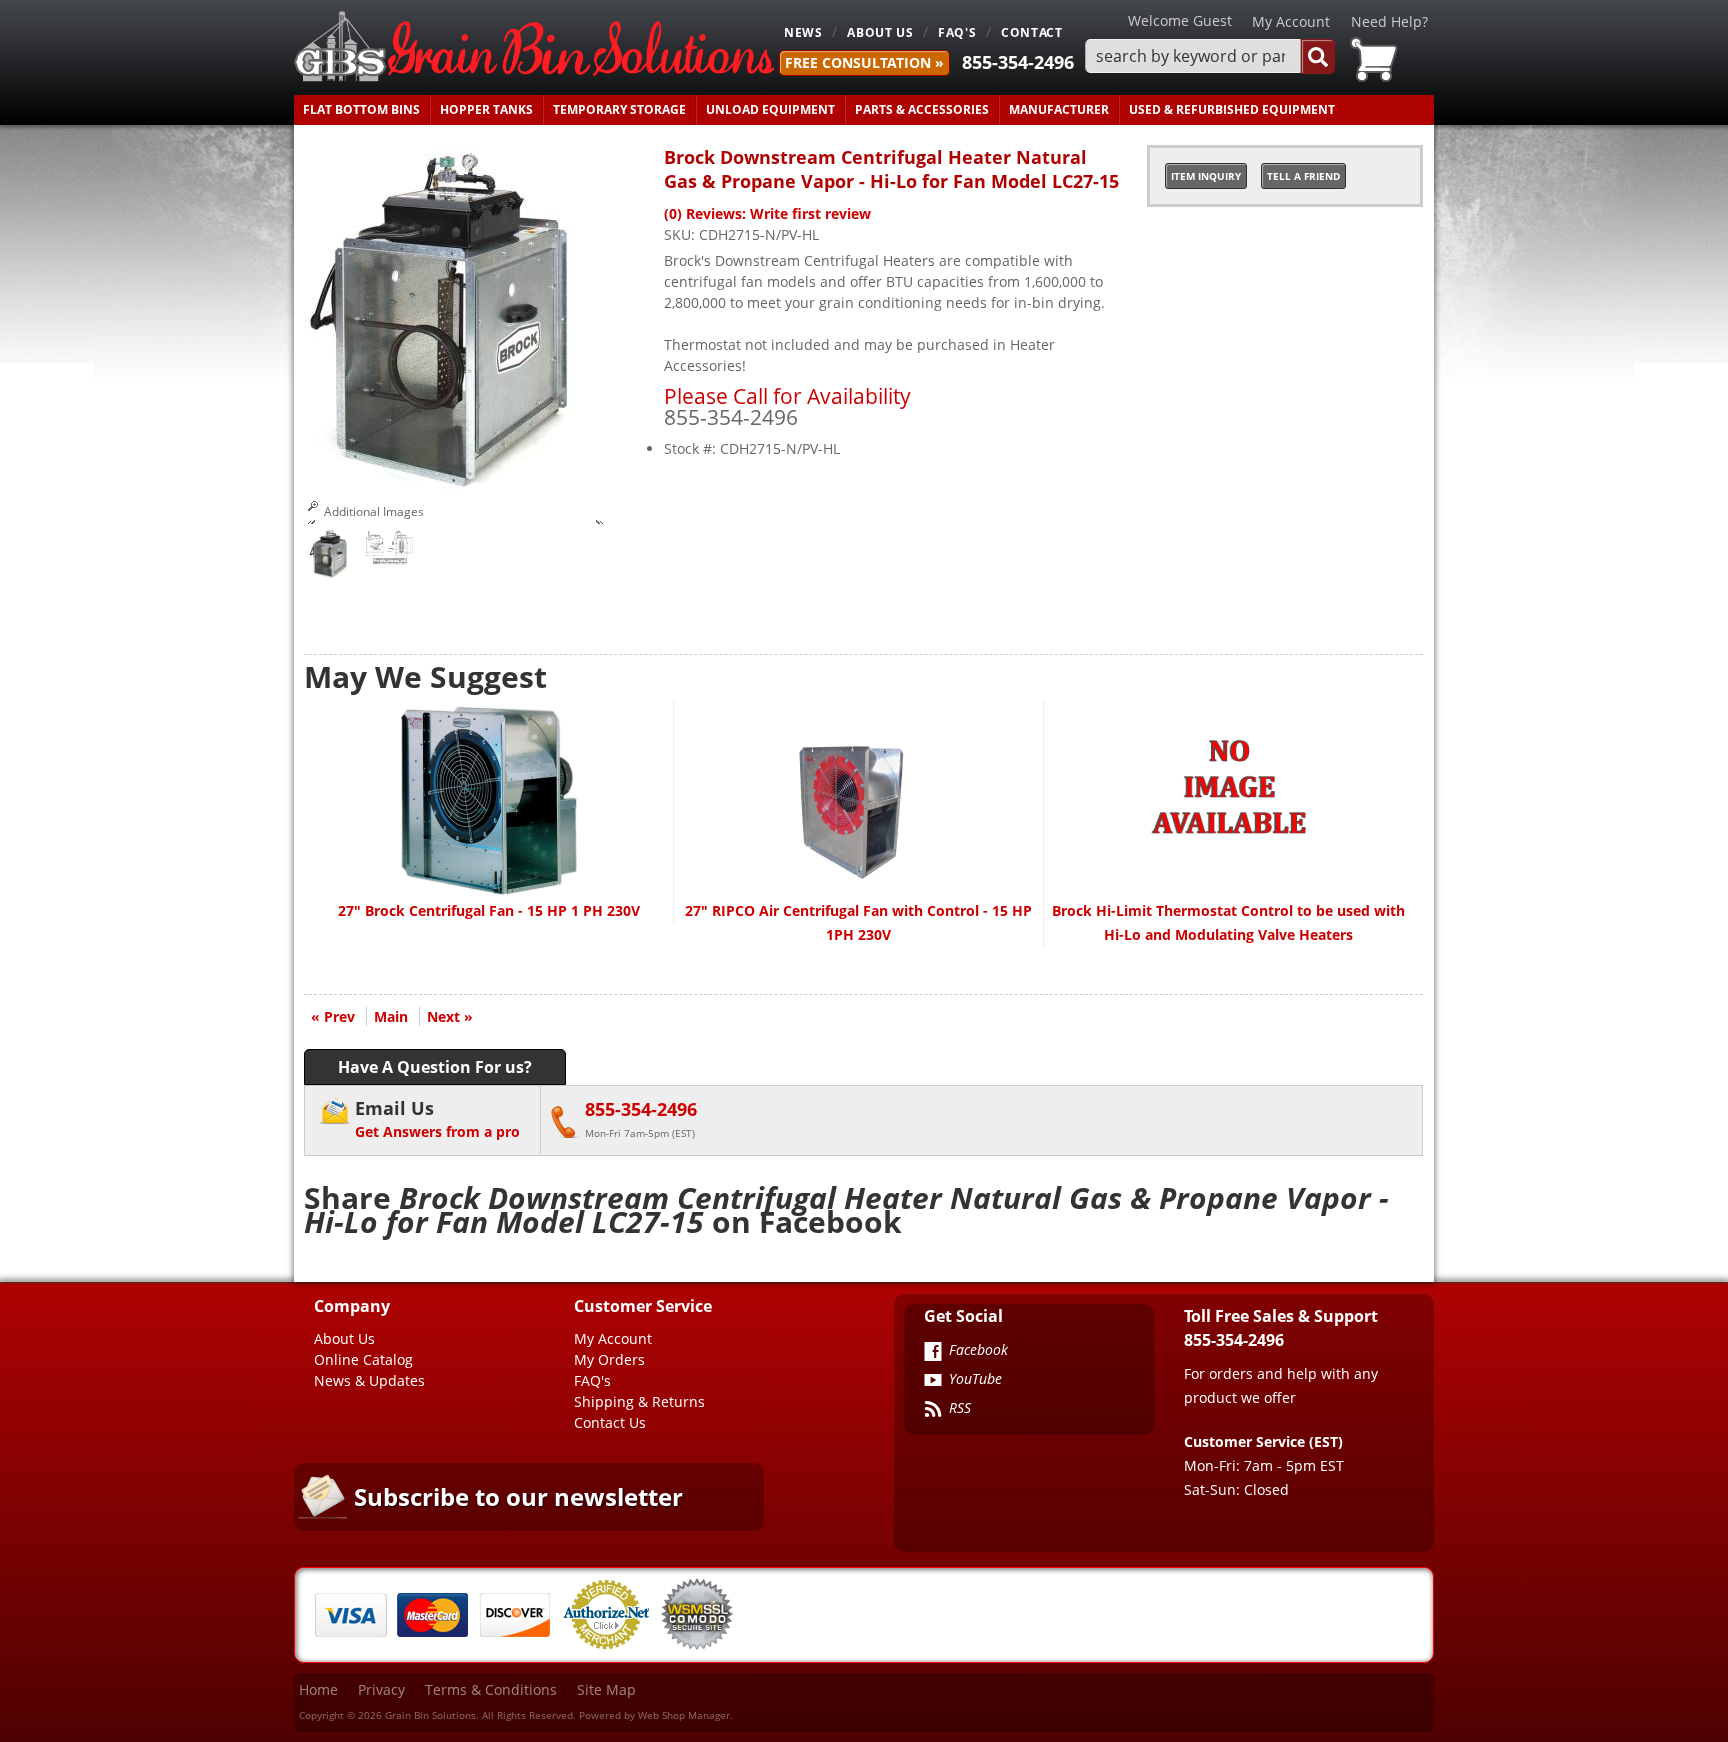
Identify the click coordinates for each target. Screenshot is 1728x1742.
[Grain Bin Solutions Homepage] (534, 47)
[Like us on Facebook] (933, 1353)
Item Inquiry (1206, 176)
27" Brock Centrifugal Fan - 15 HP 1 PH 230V (489, 910)
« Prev (333, 1016)
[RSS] (933, 1411)
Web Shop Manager (684, 1715)
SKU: (681, 234)
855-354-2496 (1018, 62)
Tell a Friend (1303, 176)
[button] (1210, 56)
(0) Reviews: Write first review (767, 213)
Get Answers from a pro (437, 1118)
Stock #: (692, 448)
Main (391, 1016)
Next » (450, 1016)
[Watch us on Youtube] (933, 1382)
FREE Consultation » (864, 62)
